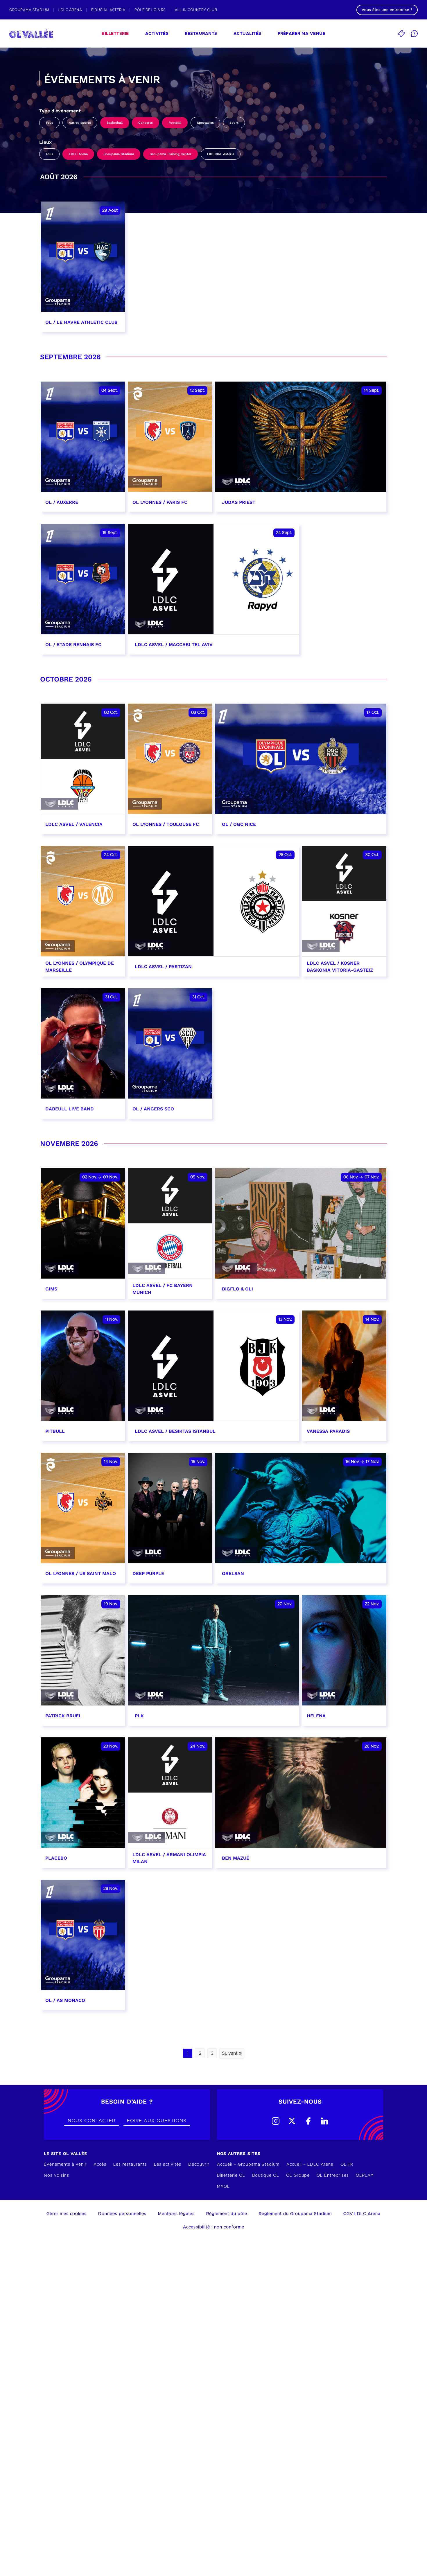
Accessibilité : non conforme (214, 2227)
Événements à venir (65, 2165)
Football (175, 123)
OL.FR (347, 2165)
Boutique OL (266, 2176)
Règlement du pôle (227, 2214)
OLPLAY (365, 2176)
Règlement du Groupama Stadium (295, 2214)
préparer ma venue (302, 34)
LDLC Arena (78, 154)
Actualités (247, 34)
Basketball (115, 123)
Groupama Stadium (119, 154)
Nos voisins (56, 2176)
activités (157, 34)
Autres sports (80, 123)
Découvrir (199, 2165)
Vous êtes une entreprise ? (387, 10)
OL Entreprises (333, 2176)
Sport (234, 123)
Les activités (168, 2165)
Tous (49, 123)
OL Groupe (298, 2176)
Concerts (146, 123)
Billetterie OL (231, 2176)
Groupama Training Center (171, 154)
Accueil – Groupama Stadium (248, 2165)
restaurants (201, 34)
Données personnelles (122, 2214)
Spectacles (205, 123)
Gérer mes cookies (67, 2214)
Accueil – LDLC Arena (310, 2165)
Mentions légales (176, 2214)
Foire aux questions (157, 2121)
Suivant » (232, 2053)
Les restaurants (130, 2165)
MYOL (223, 2187)
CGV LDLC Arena (362, 2214)
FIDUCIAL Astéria (221, 154)
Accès (100, 2165)
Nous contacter (92, 2121)
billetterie (115, 34)
